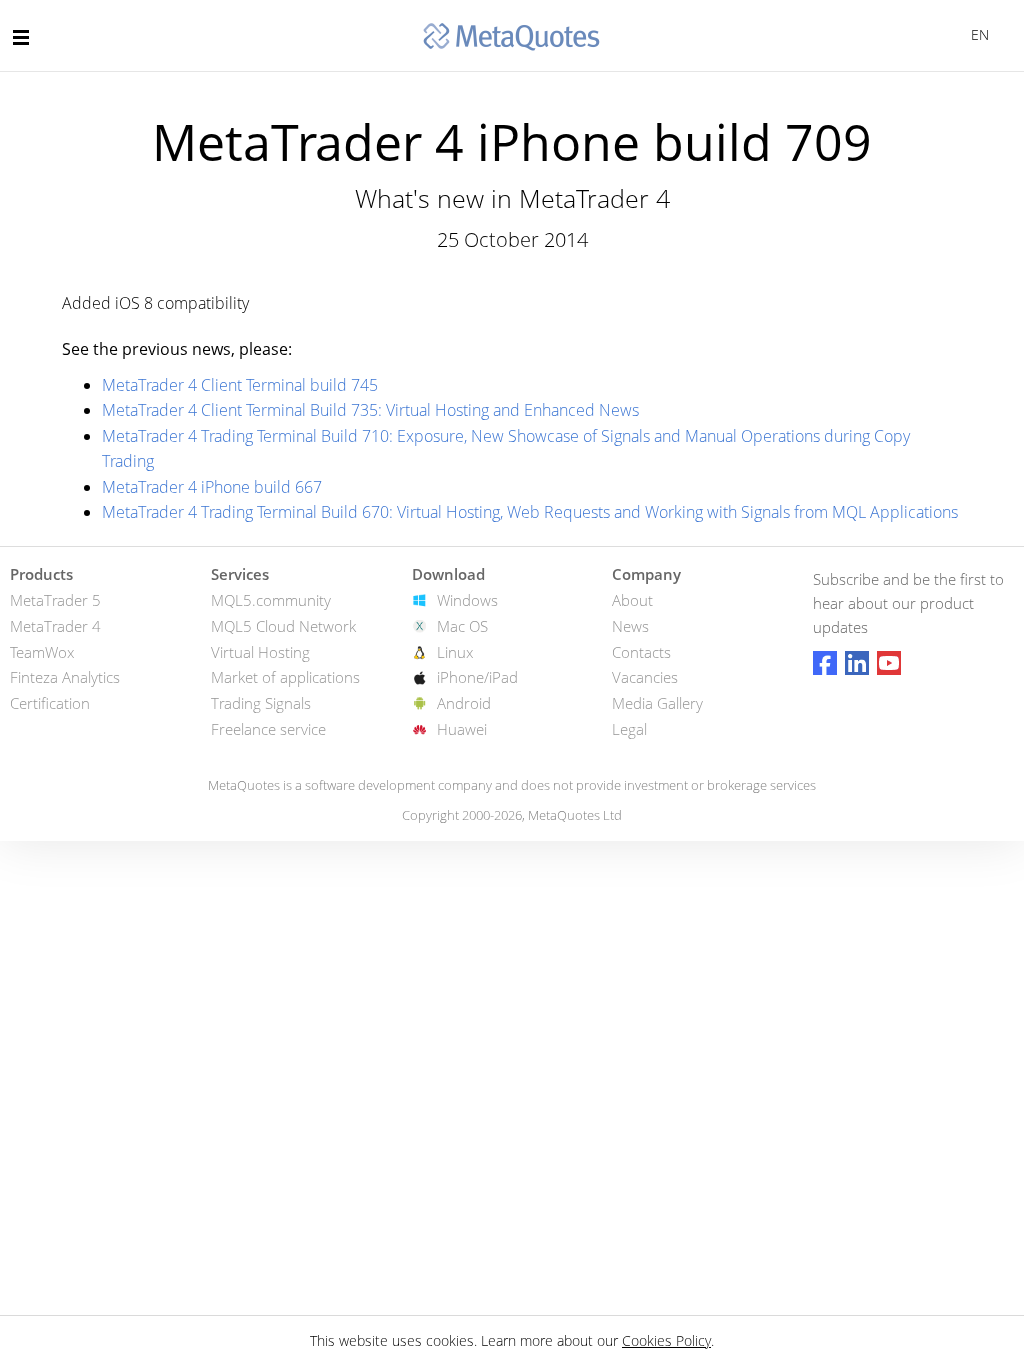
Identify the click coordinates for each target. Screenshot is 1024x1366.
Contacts (641, 652)
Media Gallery (657, 703)
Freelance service (268, 729)
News (630, 626)
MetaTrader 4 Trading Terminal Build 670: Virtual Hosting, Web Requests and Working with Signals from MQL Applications (530, 512)
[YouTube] (889, 663)
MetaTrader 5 (55, 600)
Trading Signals (261, 703)
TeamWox (42, 652)
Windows (467, 600)
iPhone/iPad (477, 677)
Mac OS (462, 626)
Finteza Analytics (65, 677)
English (976, 34)
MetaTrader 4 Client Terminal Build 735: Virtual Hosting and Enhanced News (370, 410)
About (632, 600)
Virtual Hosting (260, 652)
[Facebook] (825, 663)
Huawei (462, 729)
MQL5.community (271, 600)
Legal (629, 729)
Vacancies (645, 677)
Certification (50, 703)
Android (464, 703)
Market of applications (285, 677)
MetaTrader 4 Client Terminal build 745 (240, 385)
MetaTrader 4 (55, 626)
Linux (455, 652)
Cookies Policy (666, 1340)
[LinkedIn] (857, 663)
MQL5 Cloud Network (283, 626)
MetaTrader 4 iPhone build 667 (212, 487)
